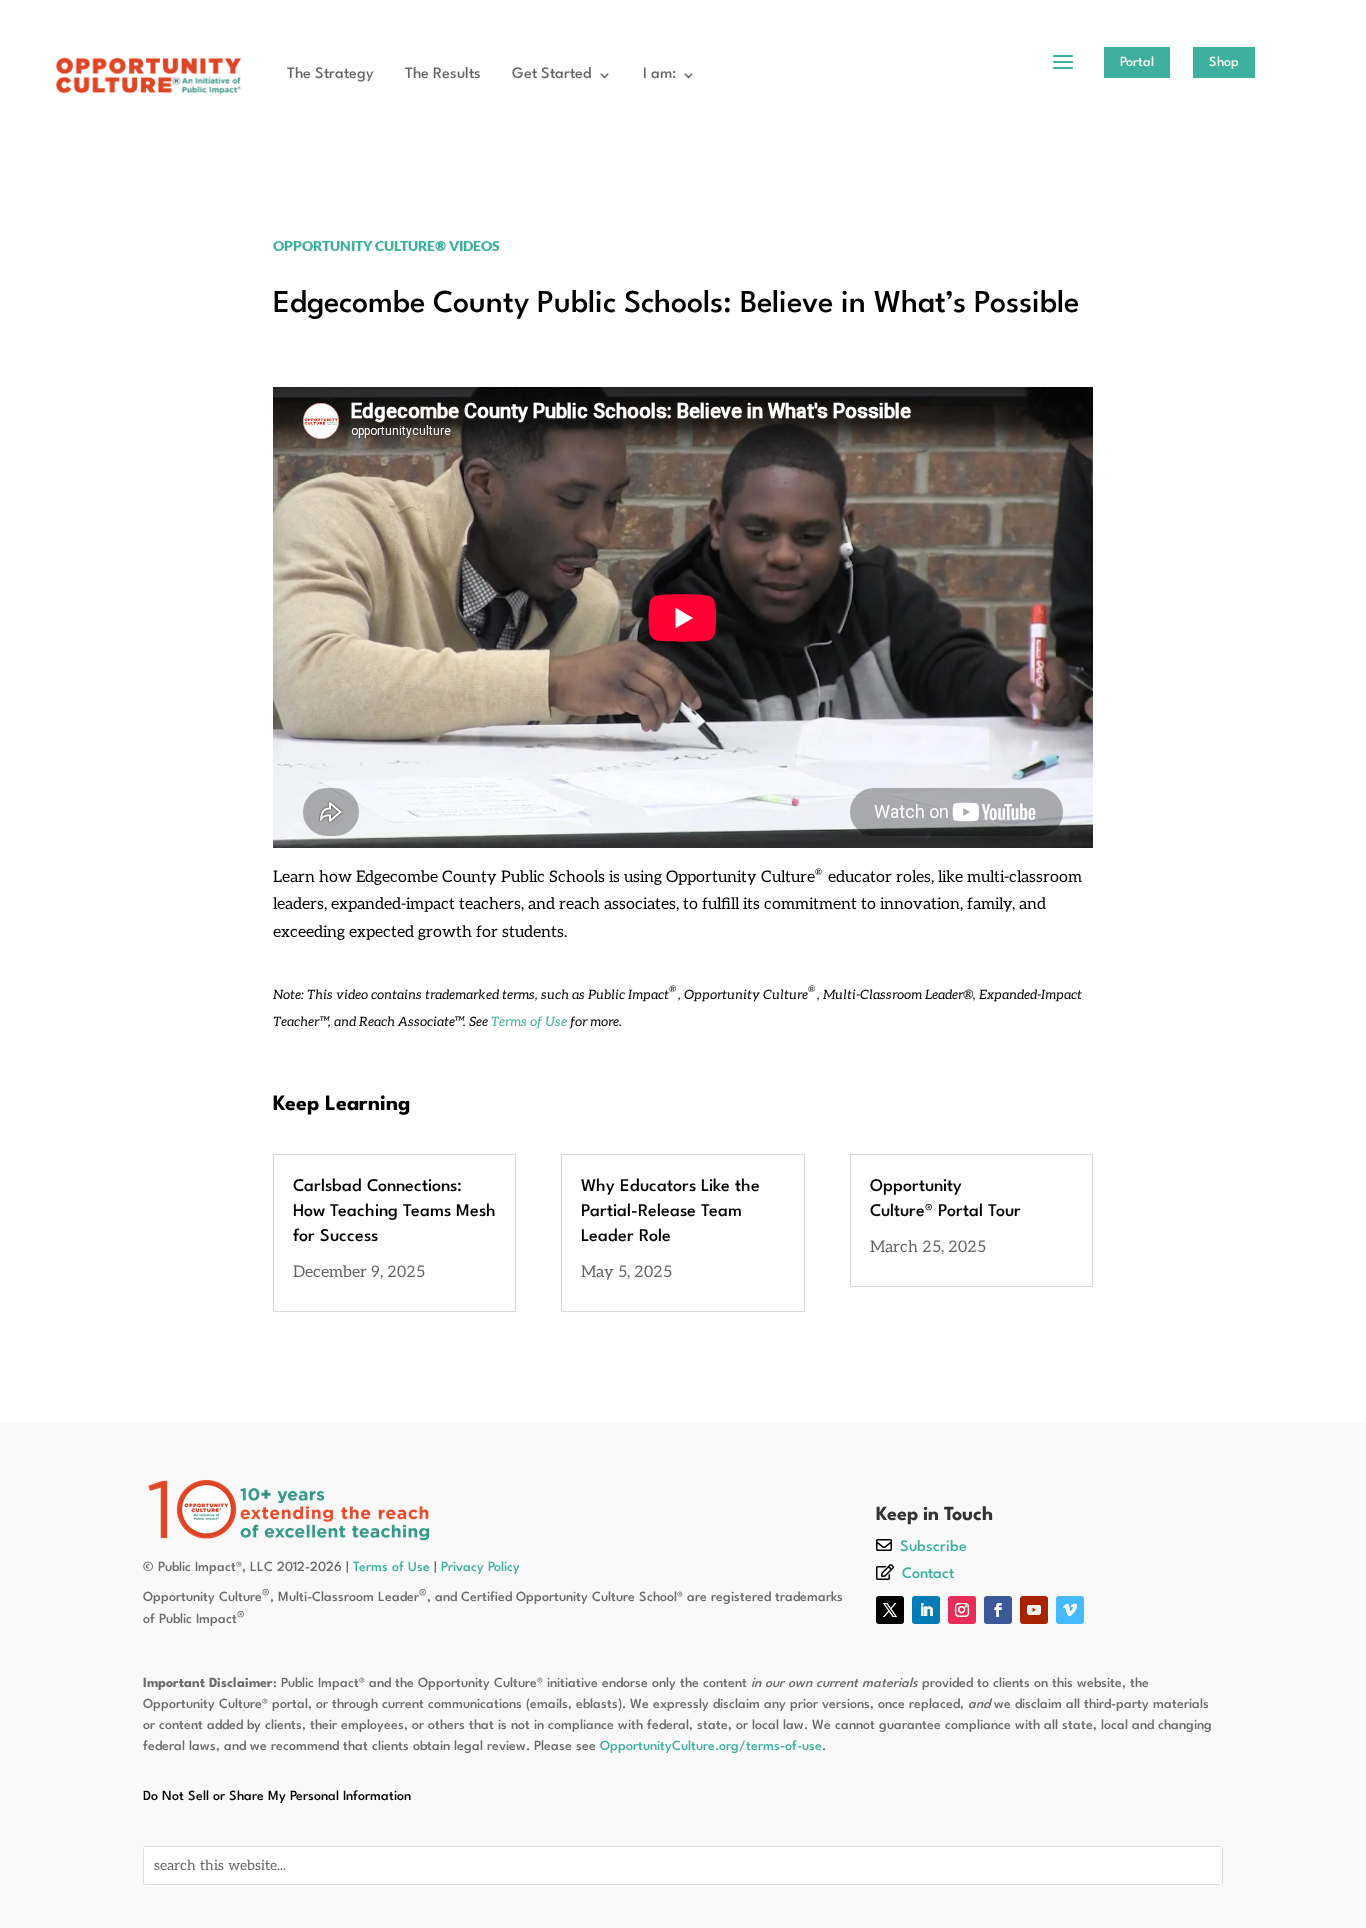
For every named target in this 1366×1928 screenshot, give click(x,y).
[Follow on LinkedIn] (926, 1610)
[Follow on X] (890, 1610)
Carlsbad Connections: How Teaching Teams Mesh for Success (394, 1211)
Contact (928, 1574)
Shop (1224, 62)
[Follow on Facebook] (998, 1610)
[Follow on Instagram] (962, 1610)
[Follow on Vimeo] (1070, 1610)
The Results (443, 74)
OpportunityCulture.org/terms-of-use (711, 1746)
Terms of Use (529, 1022)
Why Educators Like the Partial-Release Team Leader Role (670, 1211)
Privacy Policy (480, 1567)
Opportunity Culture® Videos (386, 245)
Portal (1137, 62)
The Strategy (330, 74)
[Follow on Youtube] (1034, 1610)
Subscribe (933, 1547)
